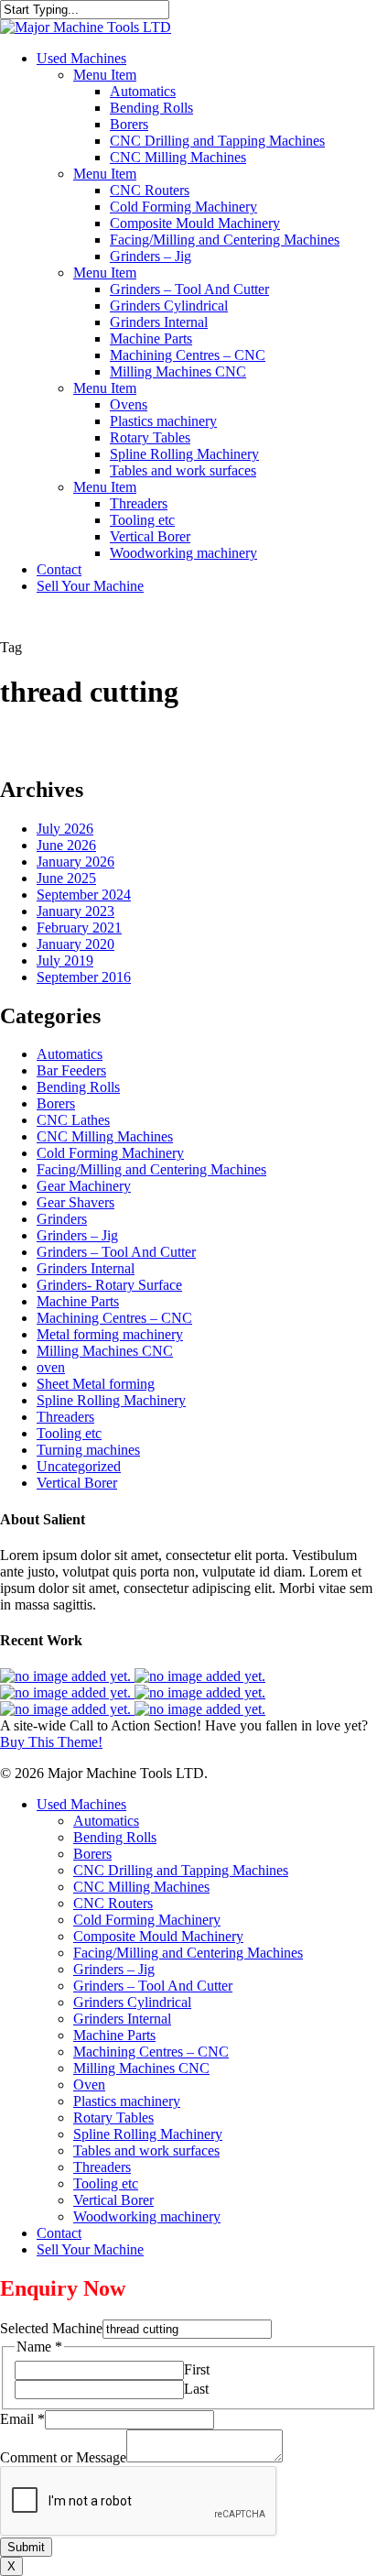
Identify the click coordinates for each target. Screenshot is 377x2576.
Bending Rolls (78, 1087)
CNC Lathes (73, 1120)
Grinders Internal (86, 1268)
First (197, 2369)
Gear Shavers (75, 1202)
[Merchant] (200, 1692)
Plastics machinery (127, 2101)
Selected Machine (51, 2328)
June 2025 (66, 878)
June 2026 (66, 845)
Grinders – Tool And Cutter (116, 1252)
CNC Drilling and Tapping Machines (181, 1870)
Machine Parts (78, 1301)
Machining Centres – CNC (114, 1318)
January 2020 (75, 944)
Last (196, 2389)
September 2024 (84, 895)
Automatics (70, 1054)
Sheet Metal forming (96, 1384)
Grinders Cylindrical (132, 2002)
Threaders (65, 1417)
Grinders (62, 1219)
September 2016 (84, 977)
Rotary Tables (113, 2118)
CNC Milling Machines (105, 1136)
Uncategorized (79, 1466)
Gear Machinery (84, 1186)
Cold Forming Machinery (110, 1153)
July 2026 (65, 829)
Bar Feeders (71, 1070)
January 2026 (75, 862)
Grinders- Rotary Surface (109, 1285)
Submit (26, 2547)
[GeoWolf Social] (200, 1676)
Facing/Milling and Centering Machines (151, 1169)
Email (22, 2419)
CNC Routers (113, 1903)
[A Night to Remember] (67, 1692)
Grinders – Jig (77, 1235)
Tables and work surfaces (146, 2150)
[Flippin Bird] (200, 1709)
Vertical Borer (77, 1483)
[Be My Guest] (67, 1709)
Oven (89, 2085)
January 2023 (75, 911)
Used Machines (81, 1804)
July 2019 (65, 961)
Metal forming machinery (110, 1334)
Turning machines (88, 1450)
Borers (56, 1103)
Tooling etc (69, 1433)
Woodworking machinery (147, 2216)
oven (51, 1367)
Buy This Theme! (51, 1742)
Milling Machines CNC (105, 1351)
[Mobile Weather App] (67, 1676)
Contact (59, 2233)
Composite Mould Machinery (158, 1936)
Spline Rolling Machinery (111, 1400)
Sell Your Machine (90, 2249)
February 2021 (79, 928)
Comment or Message (63, 2457)
